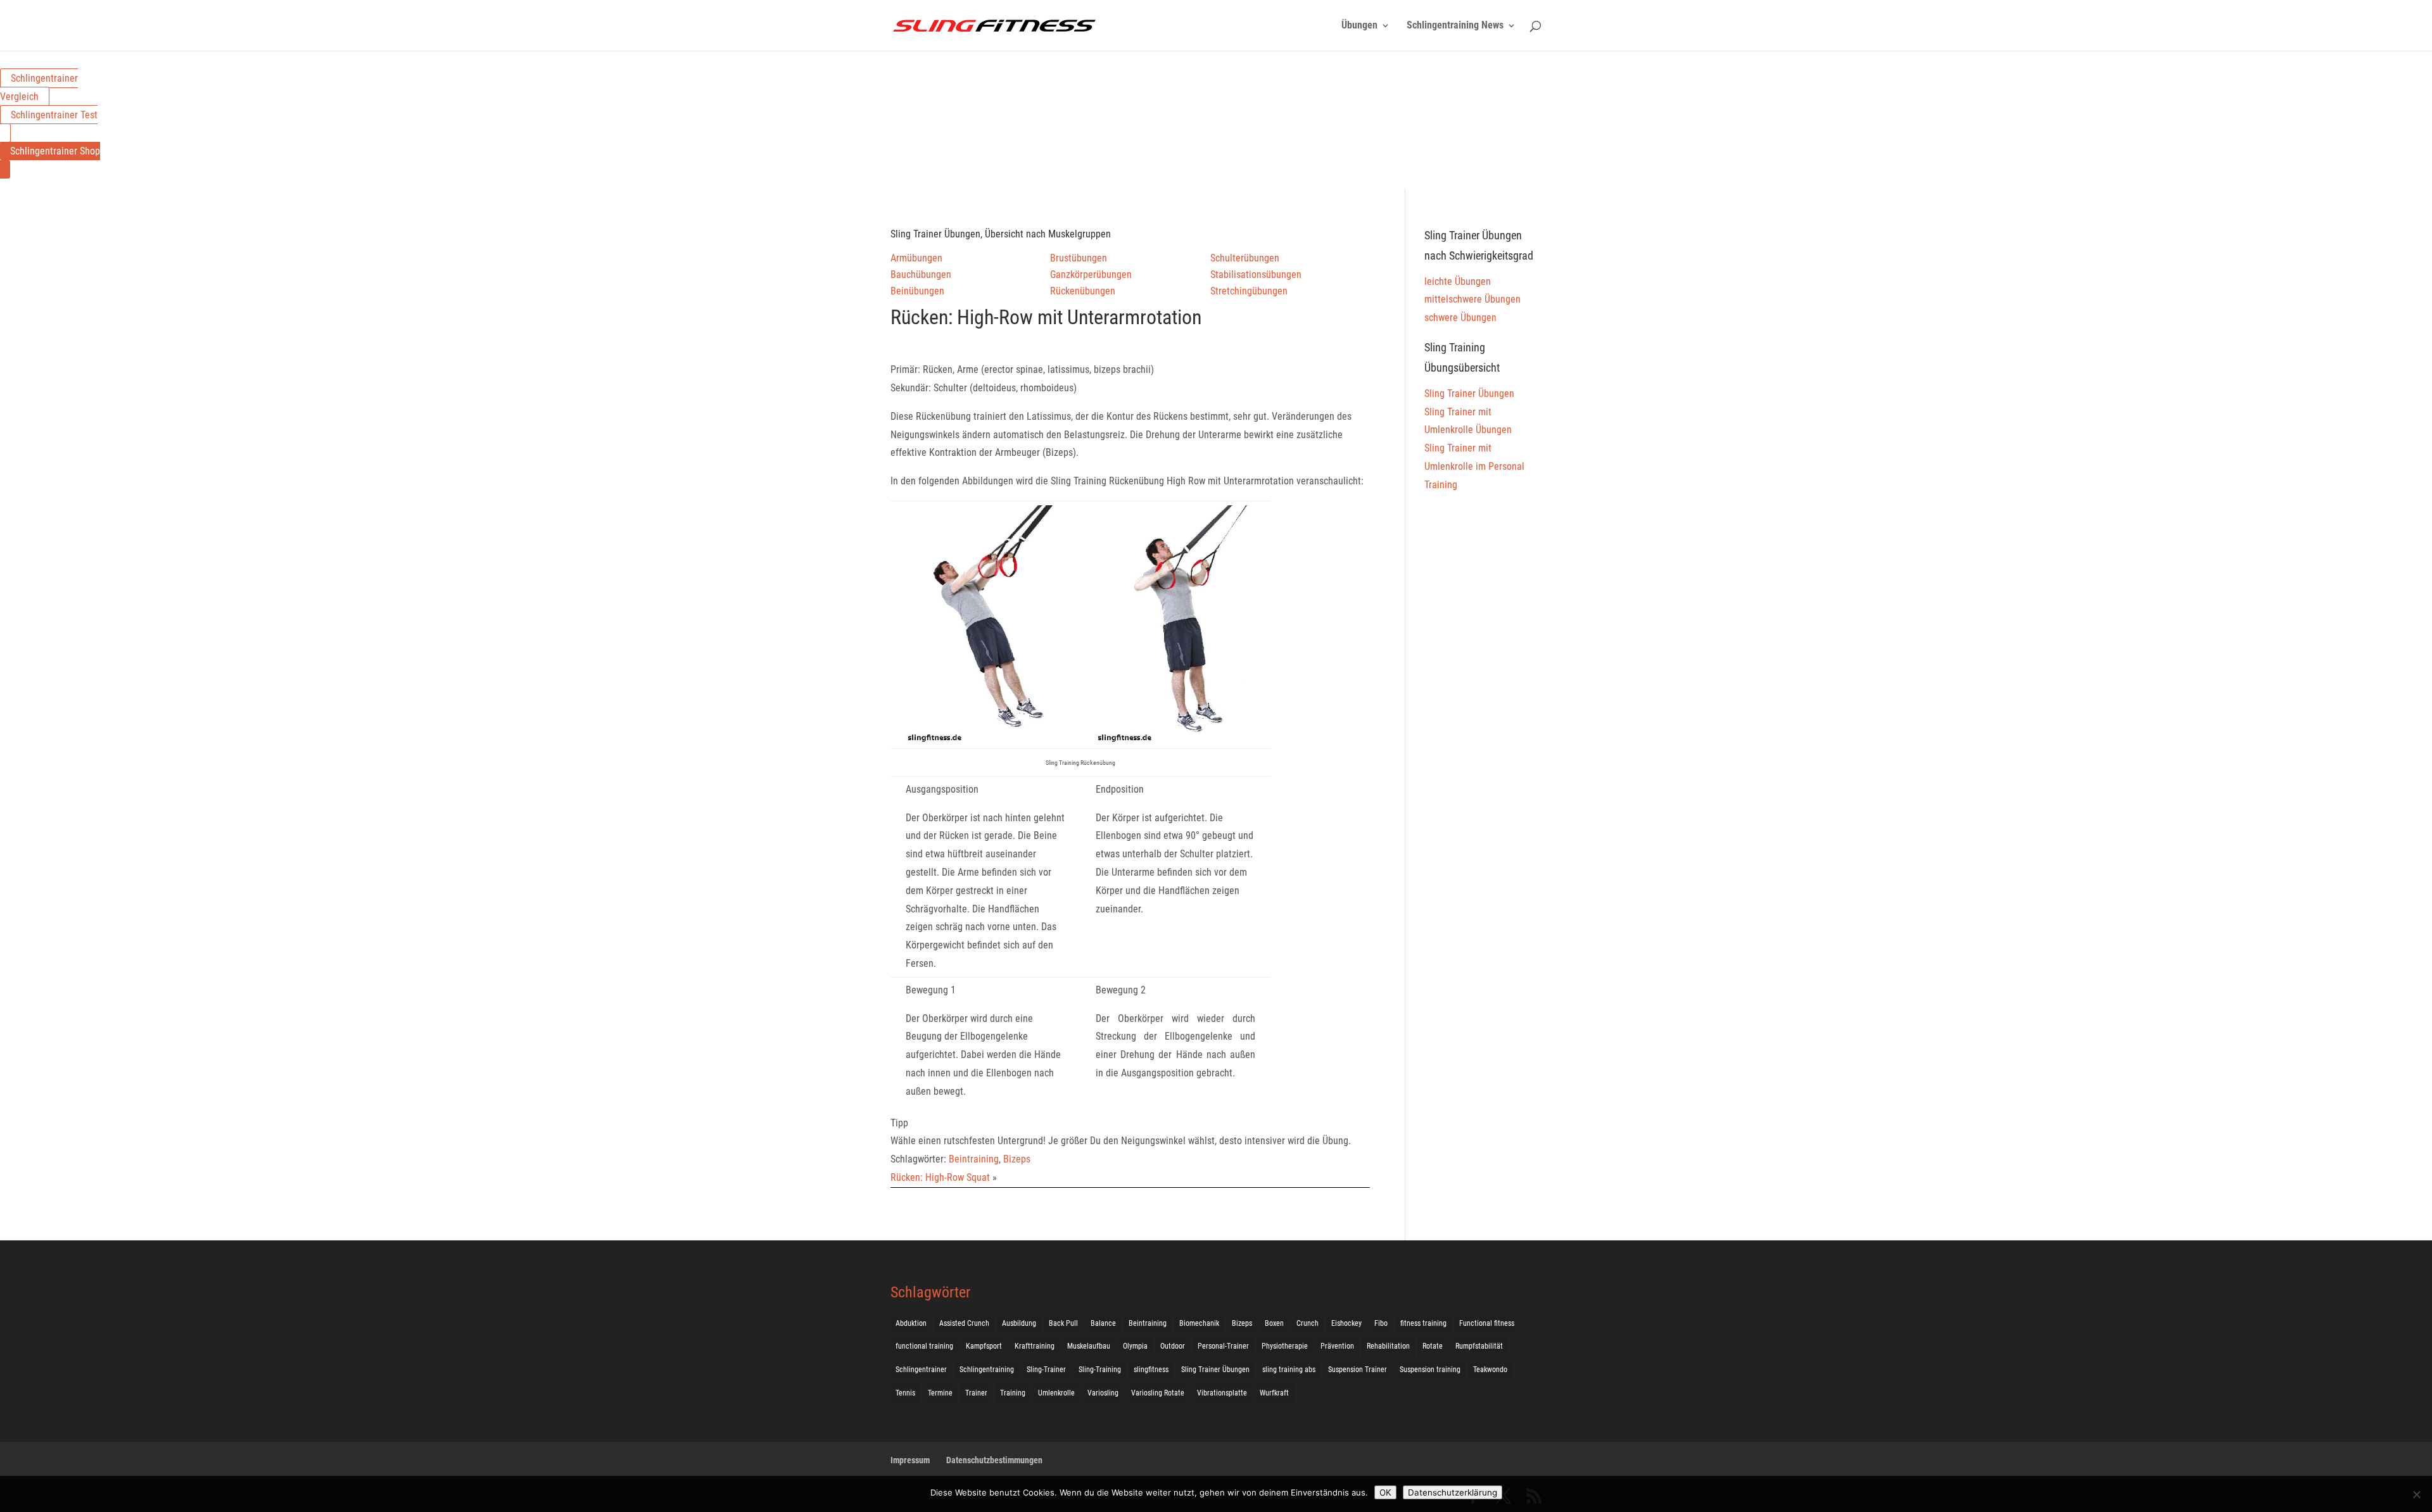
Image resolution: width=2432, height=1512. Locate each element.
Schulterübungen (1245, 258)
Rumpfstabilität (1479, 1346)
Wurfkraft (1274, 1393)
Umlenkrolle (1056, 1393)
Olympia (1135, 1346)
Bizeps (1017, 1159)
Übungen (1359, 26)
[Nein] (2416, 1494)
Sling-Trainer (1046, 1370)
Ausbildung (1019, 1323)
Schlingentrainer (921, 1370)
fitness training (1423, 1323)
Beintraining (974, 1159)
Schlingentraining (987, 1370)
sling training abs (1289, 1370)
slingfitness (1151, 1370)
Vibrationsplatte (1222, 1393)
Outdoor (1173, 1346)
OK (1385, 1492)
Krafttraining (1035, 1346)
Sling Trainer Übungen (1469, 394)
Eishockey (1346, 1323)
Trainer (976, 1393)
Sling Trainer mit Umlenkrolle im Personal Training (1474, 466)
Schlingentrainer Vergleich (39, 87)
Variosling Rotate (1158, 1393)
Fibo (1381, 1323)
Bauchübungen (921, 274)
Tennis (905, 1393)
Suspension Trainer (1358, 1370)
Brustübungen (1079, 258)
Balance (1103, 1323)
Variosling (1103, 1393)
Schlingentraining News (1455, 26)
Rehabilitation (1388, 1346)
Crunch (1308, 1323)
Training (1013, 1393)
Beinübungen (917, 291)
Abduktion (911, 1323)
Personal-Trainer (1223, 1346)
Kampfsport (984, 1346)
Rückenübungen (1083, 291)
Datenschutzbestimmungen (994, 1460)
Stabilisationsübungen (1256, 274)
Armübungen (916, 258)
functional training (924, 1346)
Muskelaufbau (1089, 1346)
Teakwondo (1490, 1370)
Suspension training (1430, 1370)
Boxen (1274, 1323)
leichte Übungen (1458, 281)
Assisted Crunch (964, 1323)
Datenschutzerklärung (1453, 1492)
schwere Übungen (1460, 318)
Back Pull (1063, 1323)
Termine (940, 1393)
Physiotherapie (1285, 1346)
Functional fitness (1487, 1323)
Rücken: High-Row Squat (940, 1177)
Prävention (1337, 1346)
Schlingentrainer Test (54, 115)
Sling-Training (1100, 1370)
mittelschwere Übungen (1472, 299)
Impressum (910, 1460)
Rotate (1433, 1346)
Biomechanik (1199, 1323)
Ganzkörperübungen (1091, 274)
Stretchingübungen (1249, 291)
